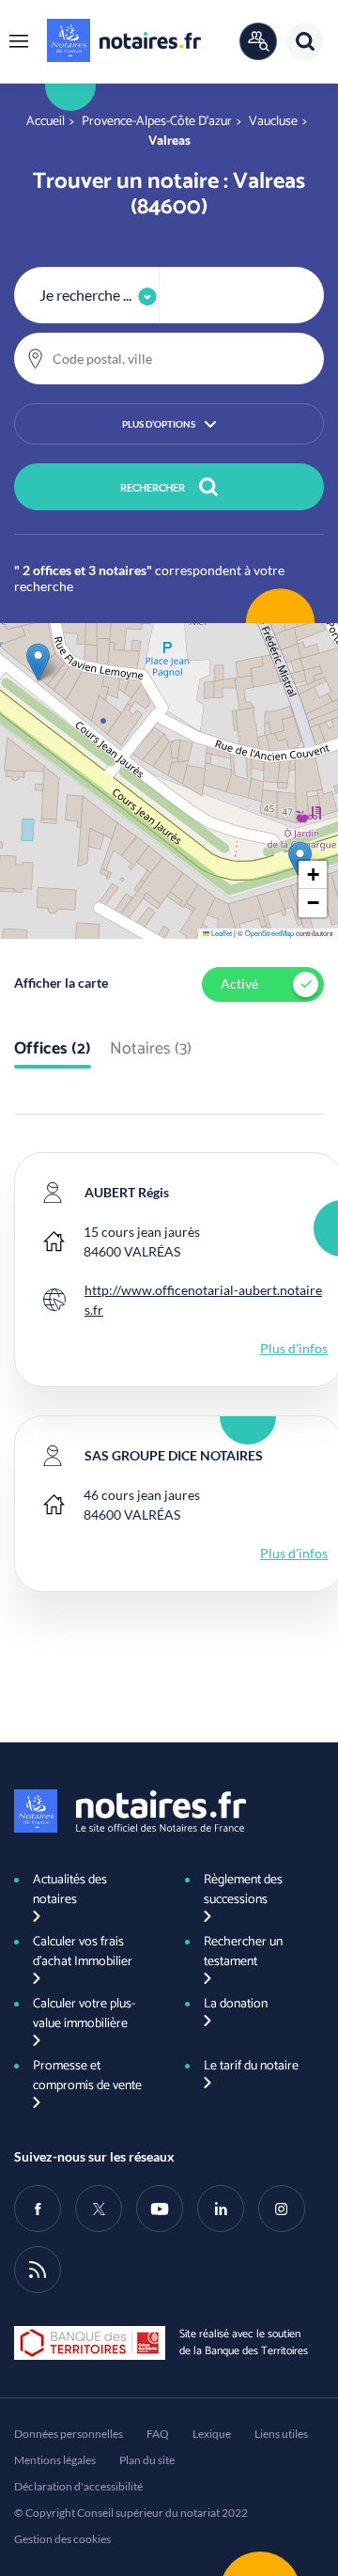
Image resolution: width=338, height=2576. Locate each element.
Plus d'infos (294, 1348)
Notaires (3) (151, 1050)
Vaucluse (273, 122)
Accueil (46, 122)
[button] (19, 41)
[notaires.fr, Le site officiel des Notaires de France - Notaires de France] (130, 1811)
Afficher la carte (61, 983)
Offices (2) (53, 1050)
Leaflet (221, 933)
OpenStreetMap (269, 933)
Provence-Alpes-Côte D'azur (157, 122)
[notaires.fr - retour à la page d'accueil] (124, 40)
